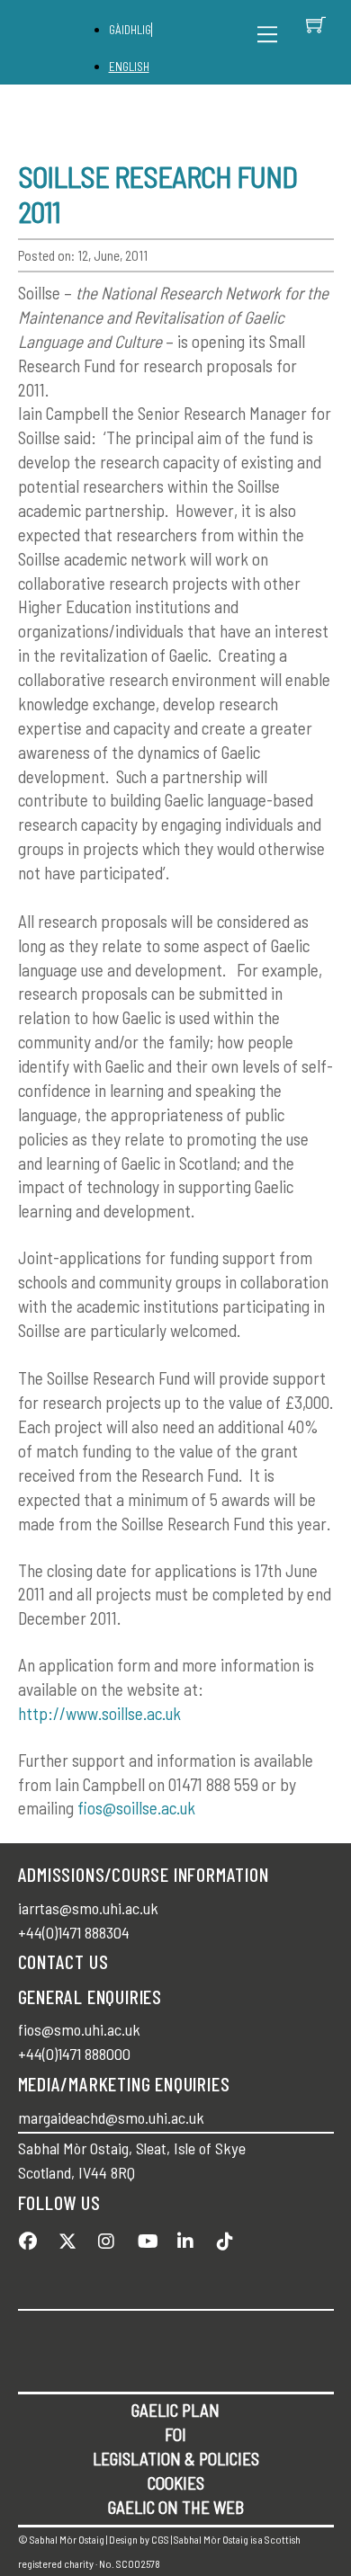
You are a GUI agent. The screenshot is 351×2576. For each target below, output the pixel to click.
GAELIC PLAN (175, 2410)
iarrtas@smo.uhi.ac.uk (88, 1908)
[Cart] (316, 24)
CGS (160, 2539)
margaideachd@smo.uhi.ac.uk (111, 2117)
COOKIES (176, 2483)
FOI (175, 2434)
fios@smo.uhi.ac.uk (79, 2029)
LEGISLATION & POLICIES (176, 2459)
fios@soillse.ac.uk (136, 1808)
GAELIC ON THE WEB (176, 2507)
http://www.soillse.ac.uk (99, 1713)
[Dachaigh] (66, 43)
